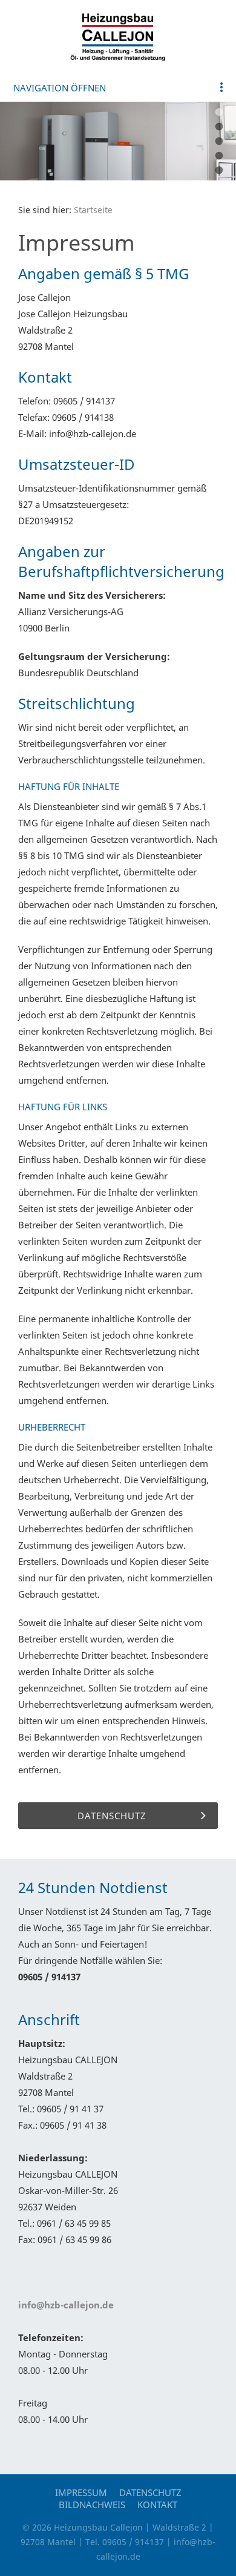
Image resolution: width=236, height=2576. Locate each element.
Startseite (93, 210)
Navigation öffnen (60, 88)
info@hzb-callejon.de (66, 2305)
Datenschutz (150, 2492)
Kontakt (157, 2505)
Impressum (81, 2492)
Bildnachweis (92, 2505)
